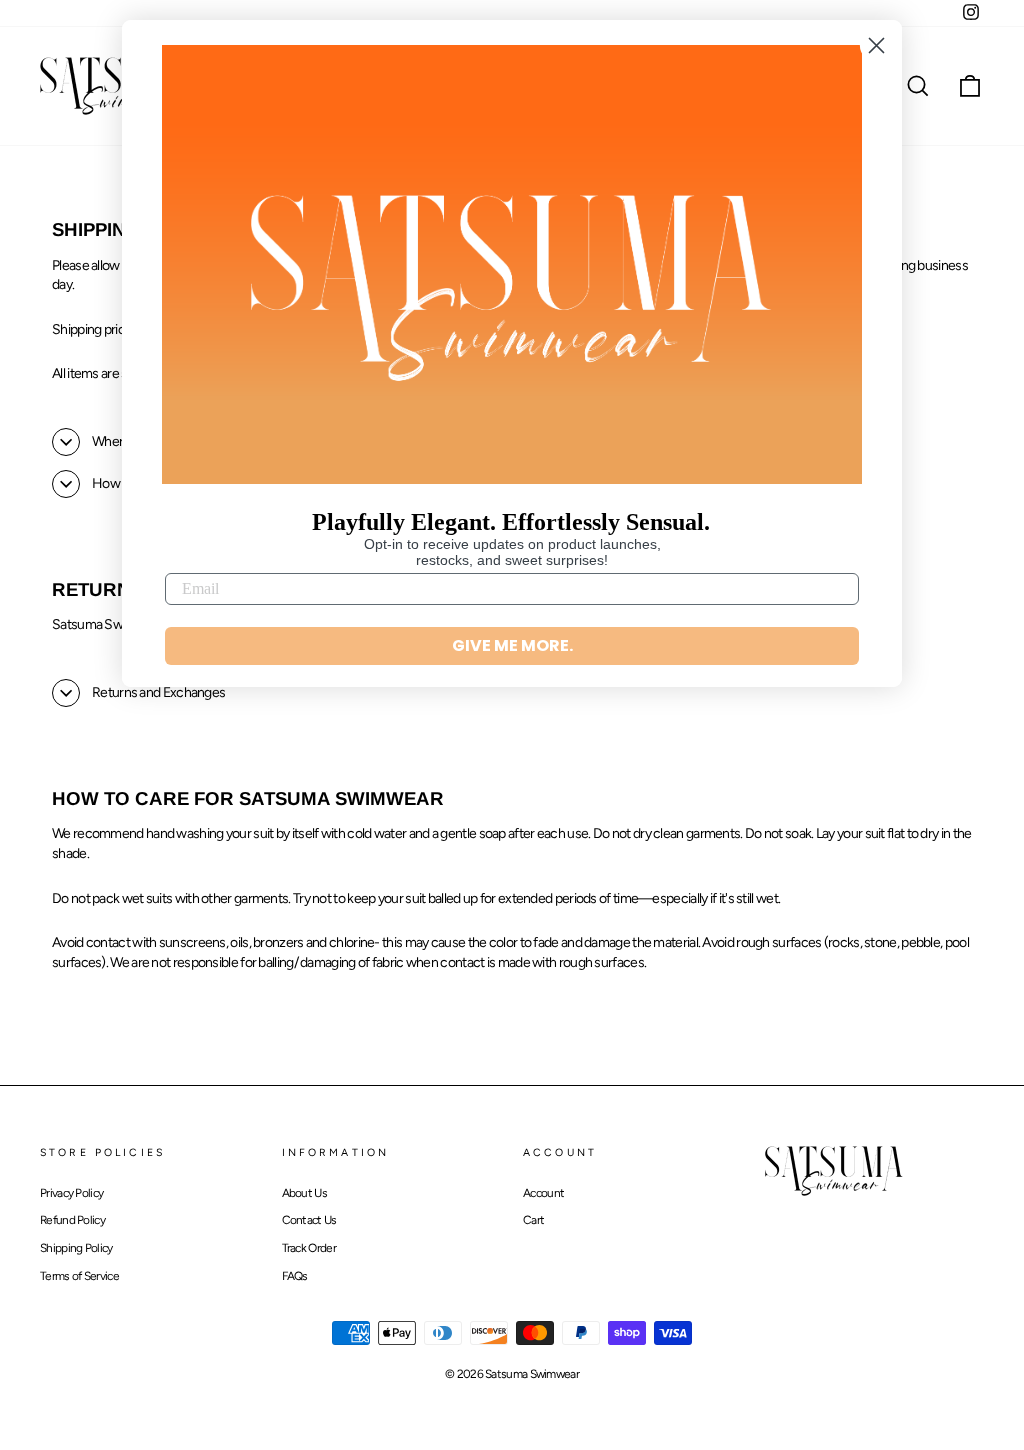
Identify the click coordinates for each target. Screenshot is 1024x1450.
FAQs (295, 1276)
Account (543, 1193)
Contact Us (309, 1220)
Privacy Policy (71, 1193)
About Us (304, 1193)
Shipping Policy (76, 1248)
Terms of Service (79, 1276)
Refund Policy (72, 1220)
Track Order (309, 1248)
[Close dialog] (876, 45)
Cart (533, 1220)
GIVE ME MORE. (512, 645)
